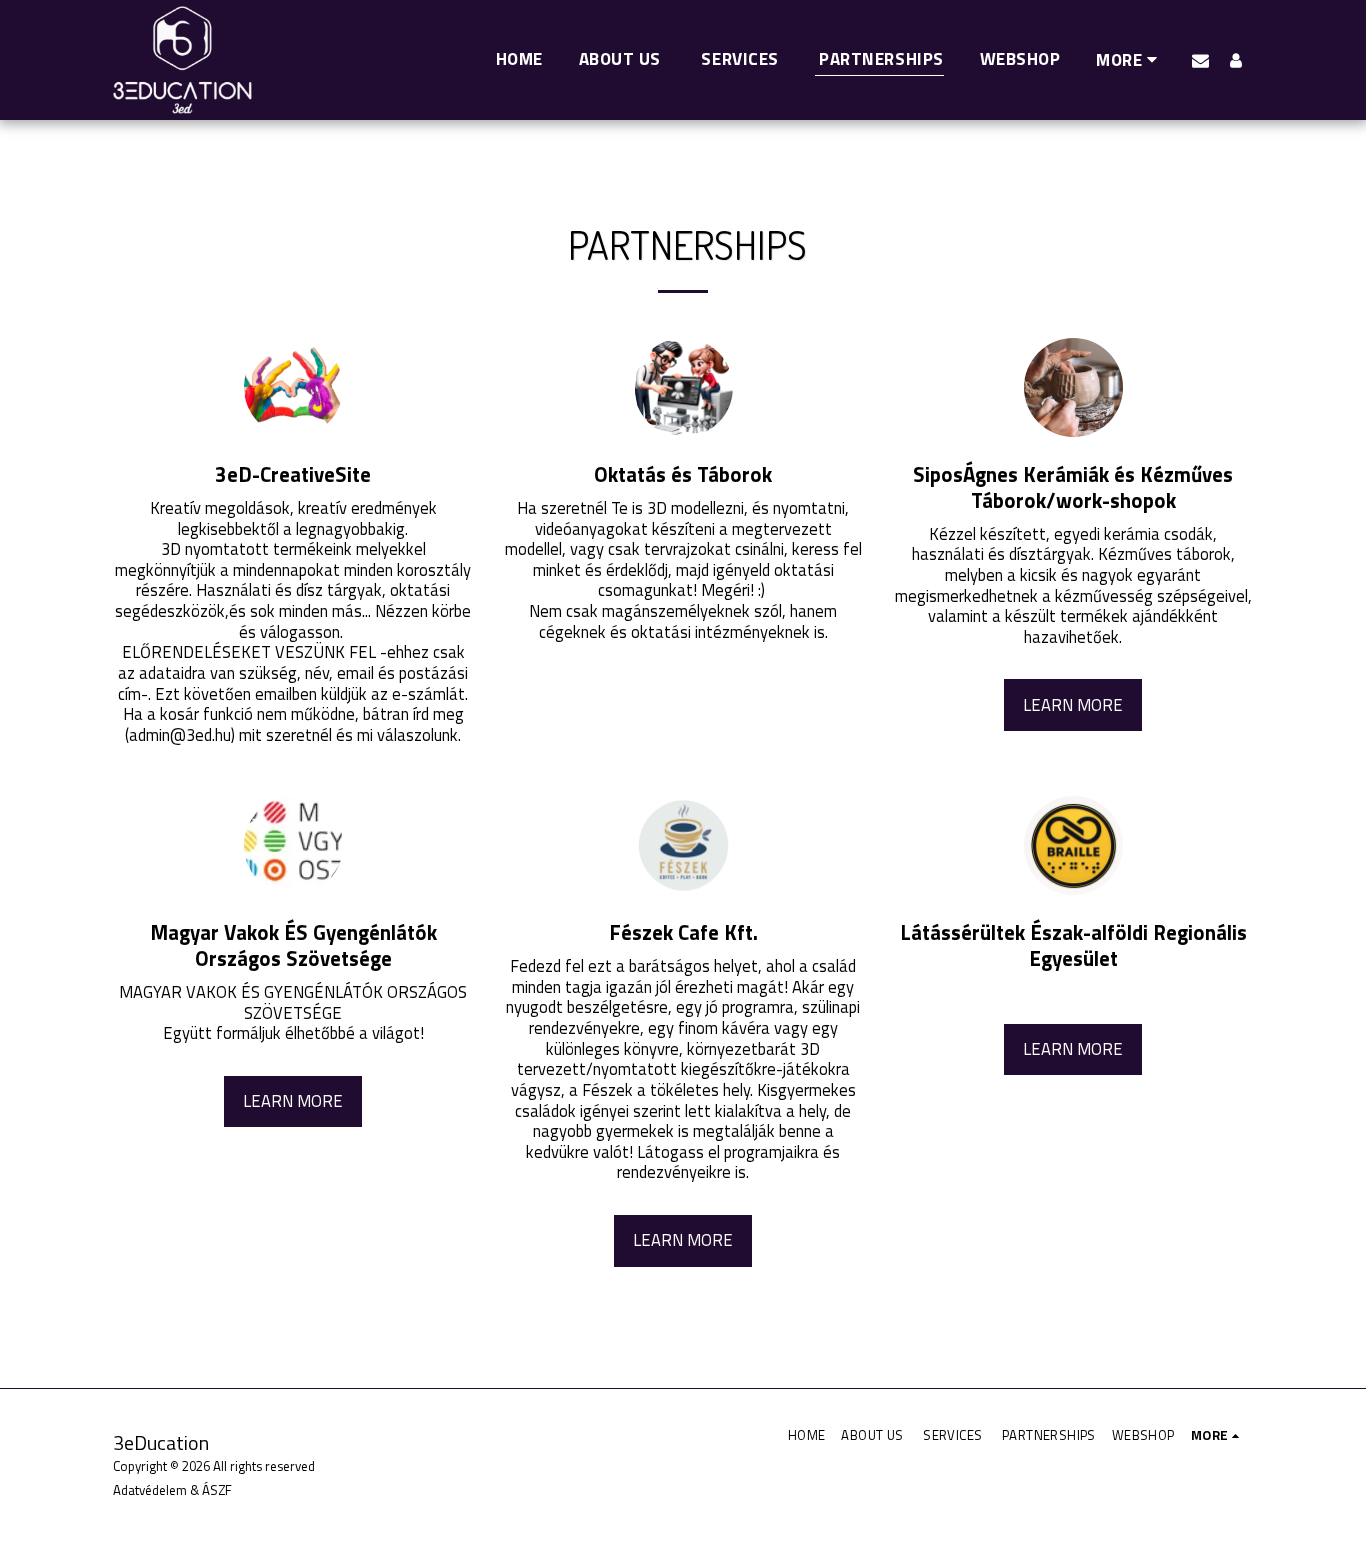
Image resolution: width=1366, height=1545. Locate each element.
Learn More (1073, 704)
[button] (1200, 60)
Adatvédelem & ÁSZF (172, 1490)
